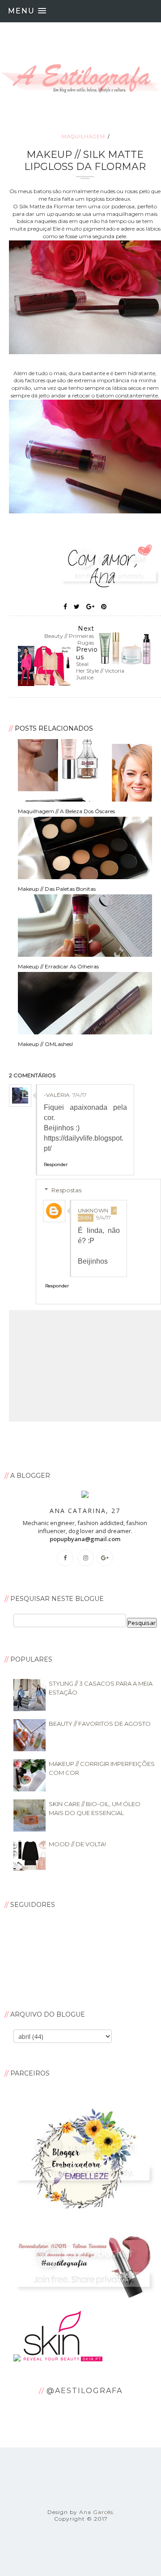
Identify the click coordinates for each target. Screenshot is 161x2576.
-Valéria (57, 1095)
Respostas (66, 1190)
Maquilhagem (83, 136)
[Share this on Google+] (90, 607)
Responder (56, 1164)
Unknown (93, 1210)
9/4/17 (104, 1218)
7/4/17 (80, 1095)
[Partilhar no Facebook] (65, 607)
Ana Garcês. (97, 2512)
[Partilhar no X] (77, 607)
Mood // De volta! (77, 1844)
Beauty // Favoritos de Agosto (100, 1724)
